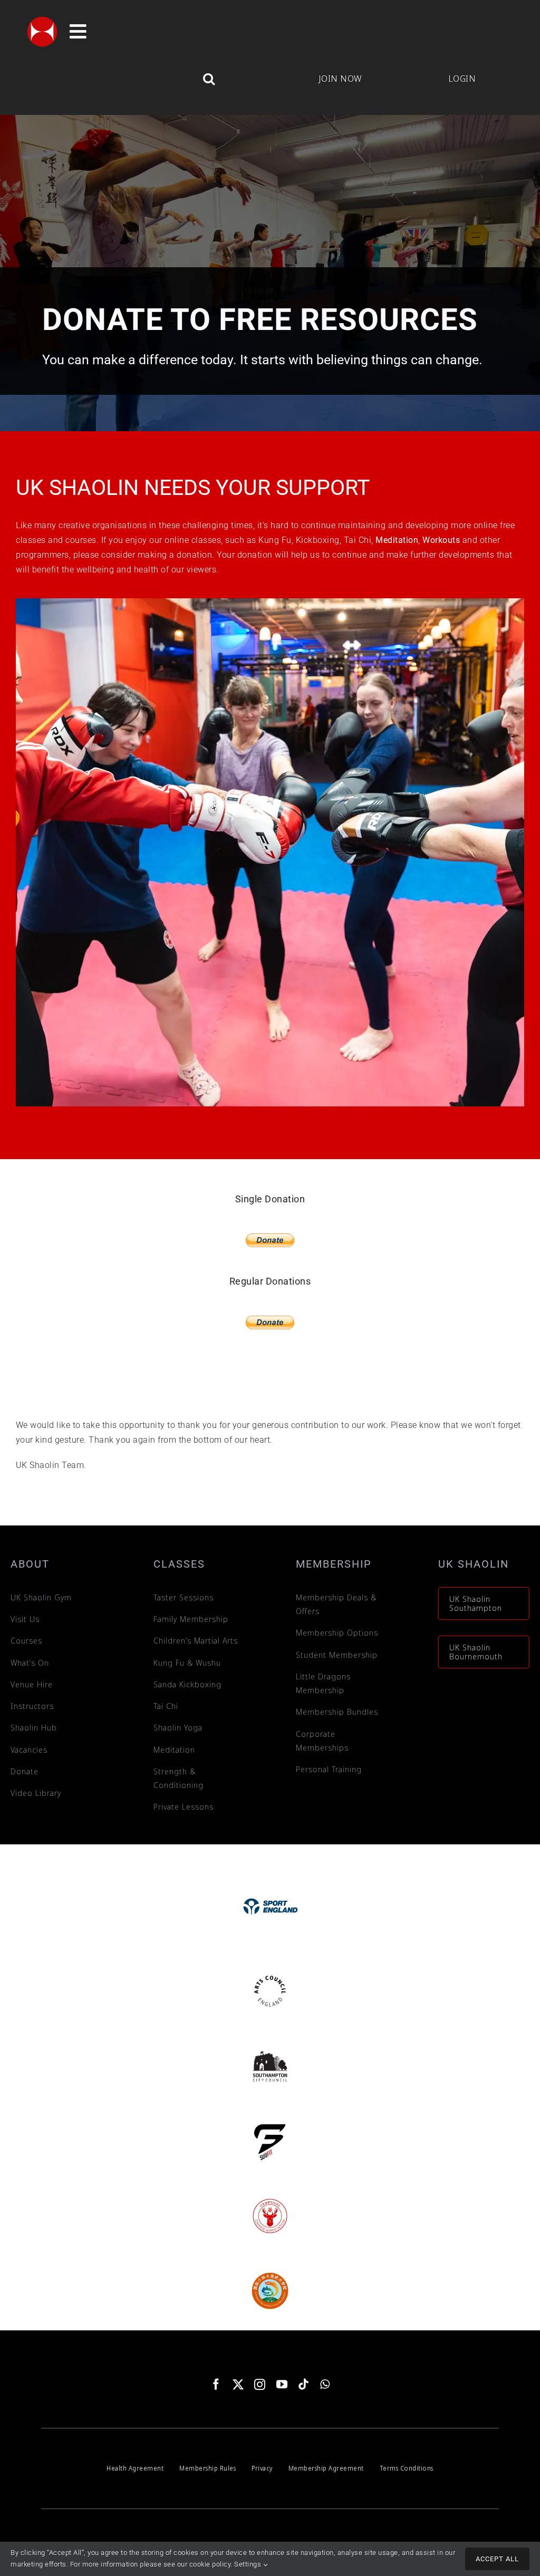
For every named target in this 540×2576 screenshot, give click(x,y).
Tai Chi (358, 540)
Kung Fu (275, 540)
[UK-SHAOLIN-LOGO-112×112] (42, 20)
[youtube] (282, 2384)
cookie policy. (211, 2564)
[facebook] (216, 2384)
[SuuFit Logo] (270, 2124)
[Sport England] (270, 1878)
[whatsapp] (325, 2384)
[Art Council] (270, 1974)
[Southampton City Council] (270, 2049)
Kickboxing (318, 540)
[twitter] (238, 2384)
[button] (148, 79)
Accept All (497, 2559)
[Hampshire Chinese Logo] (270, 2199)
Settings (249, 2564)
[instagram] (260, 2384)
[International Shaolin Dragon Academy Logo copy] (270, 2274)
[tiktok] (304, 2384)
